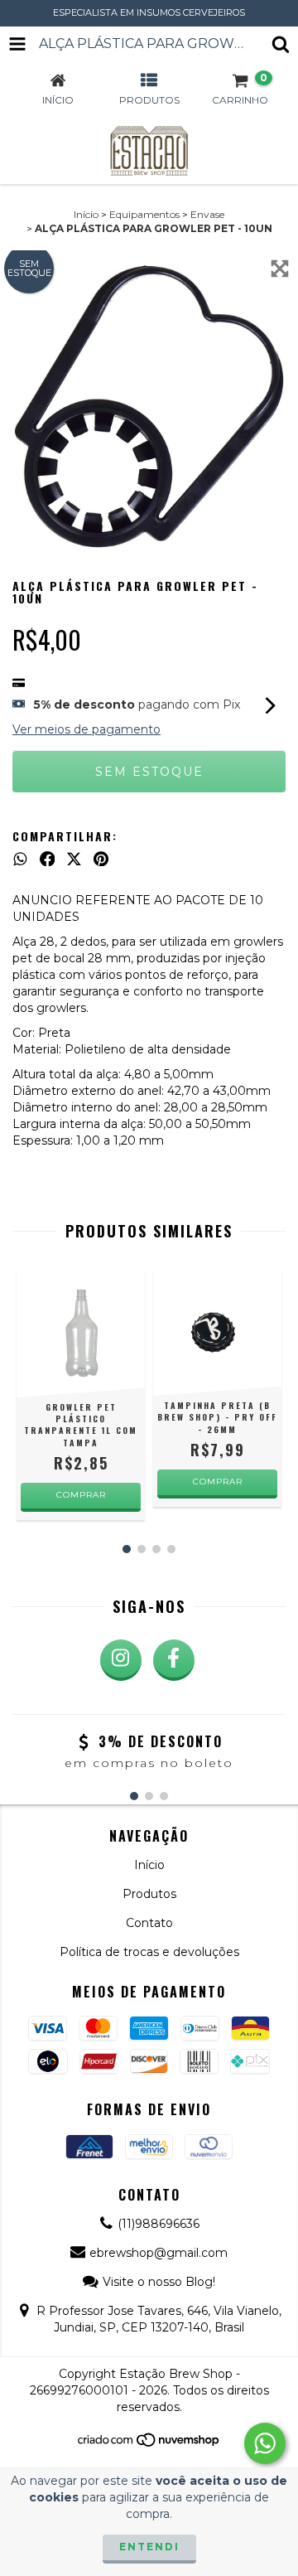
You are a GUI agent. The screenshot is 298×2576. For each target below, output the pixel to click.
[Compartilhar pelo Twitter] (74, 859)
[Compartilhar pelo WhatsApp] (20, 859)
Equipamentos (144, 214)
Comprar (218, 1482)
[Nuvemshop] (149, 2444)
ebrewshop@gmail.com (159, 2253)
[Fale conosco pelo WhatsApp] (265, 2443)
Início (86, 214)
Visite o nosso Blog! (159, 2282)
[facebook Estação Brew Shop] (174, 1660)
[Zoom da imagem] (280, 269)
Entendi (149, 2547)
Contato (149, 1923)
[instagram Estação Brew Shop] (121, 1660)
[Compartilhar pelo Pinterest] (101, 859)
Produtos (149, 1894)
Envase (207, 214)
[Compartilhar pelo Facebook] (48, 859)
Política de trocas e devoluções (149, 1952)
